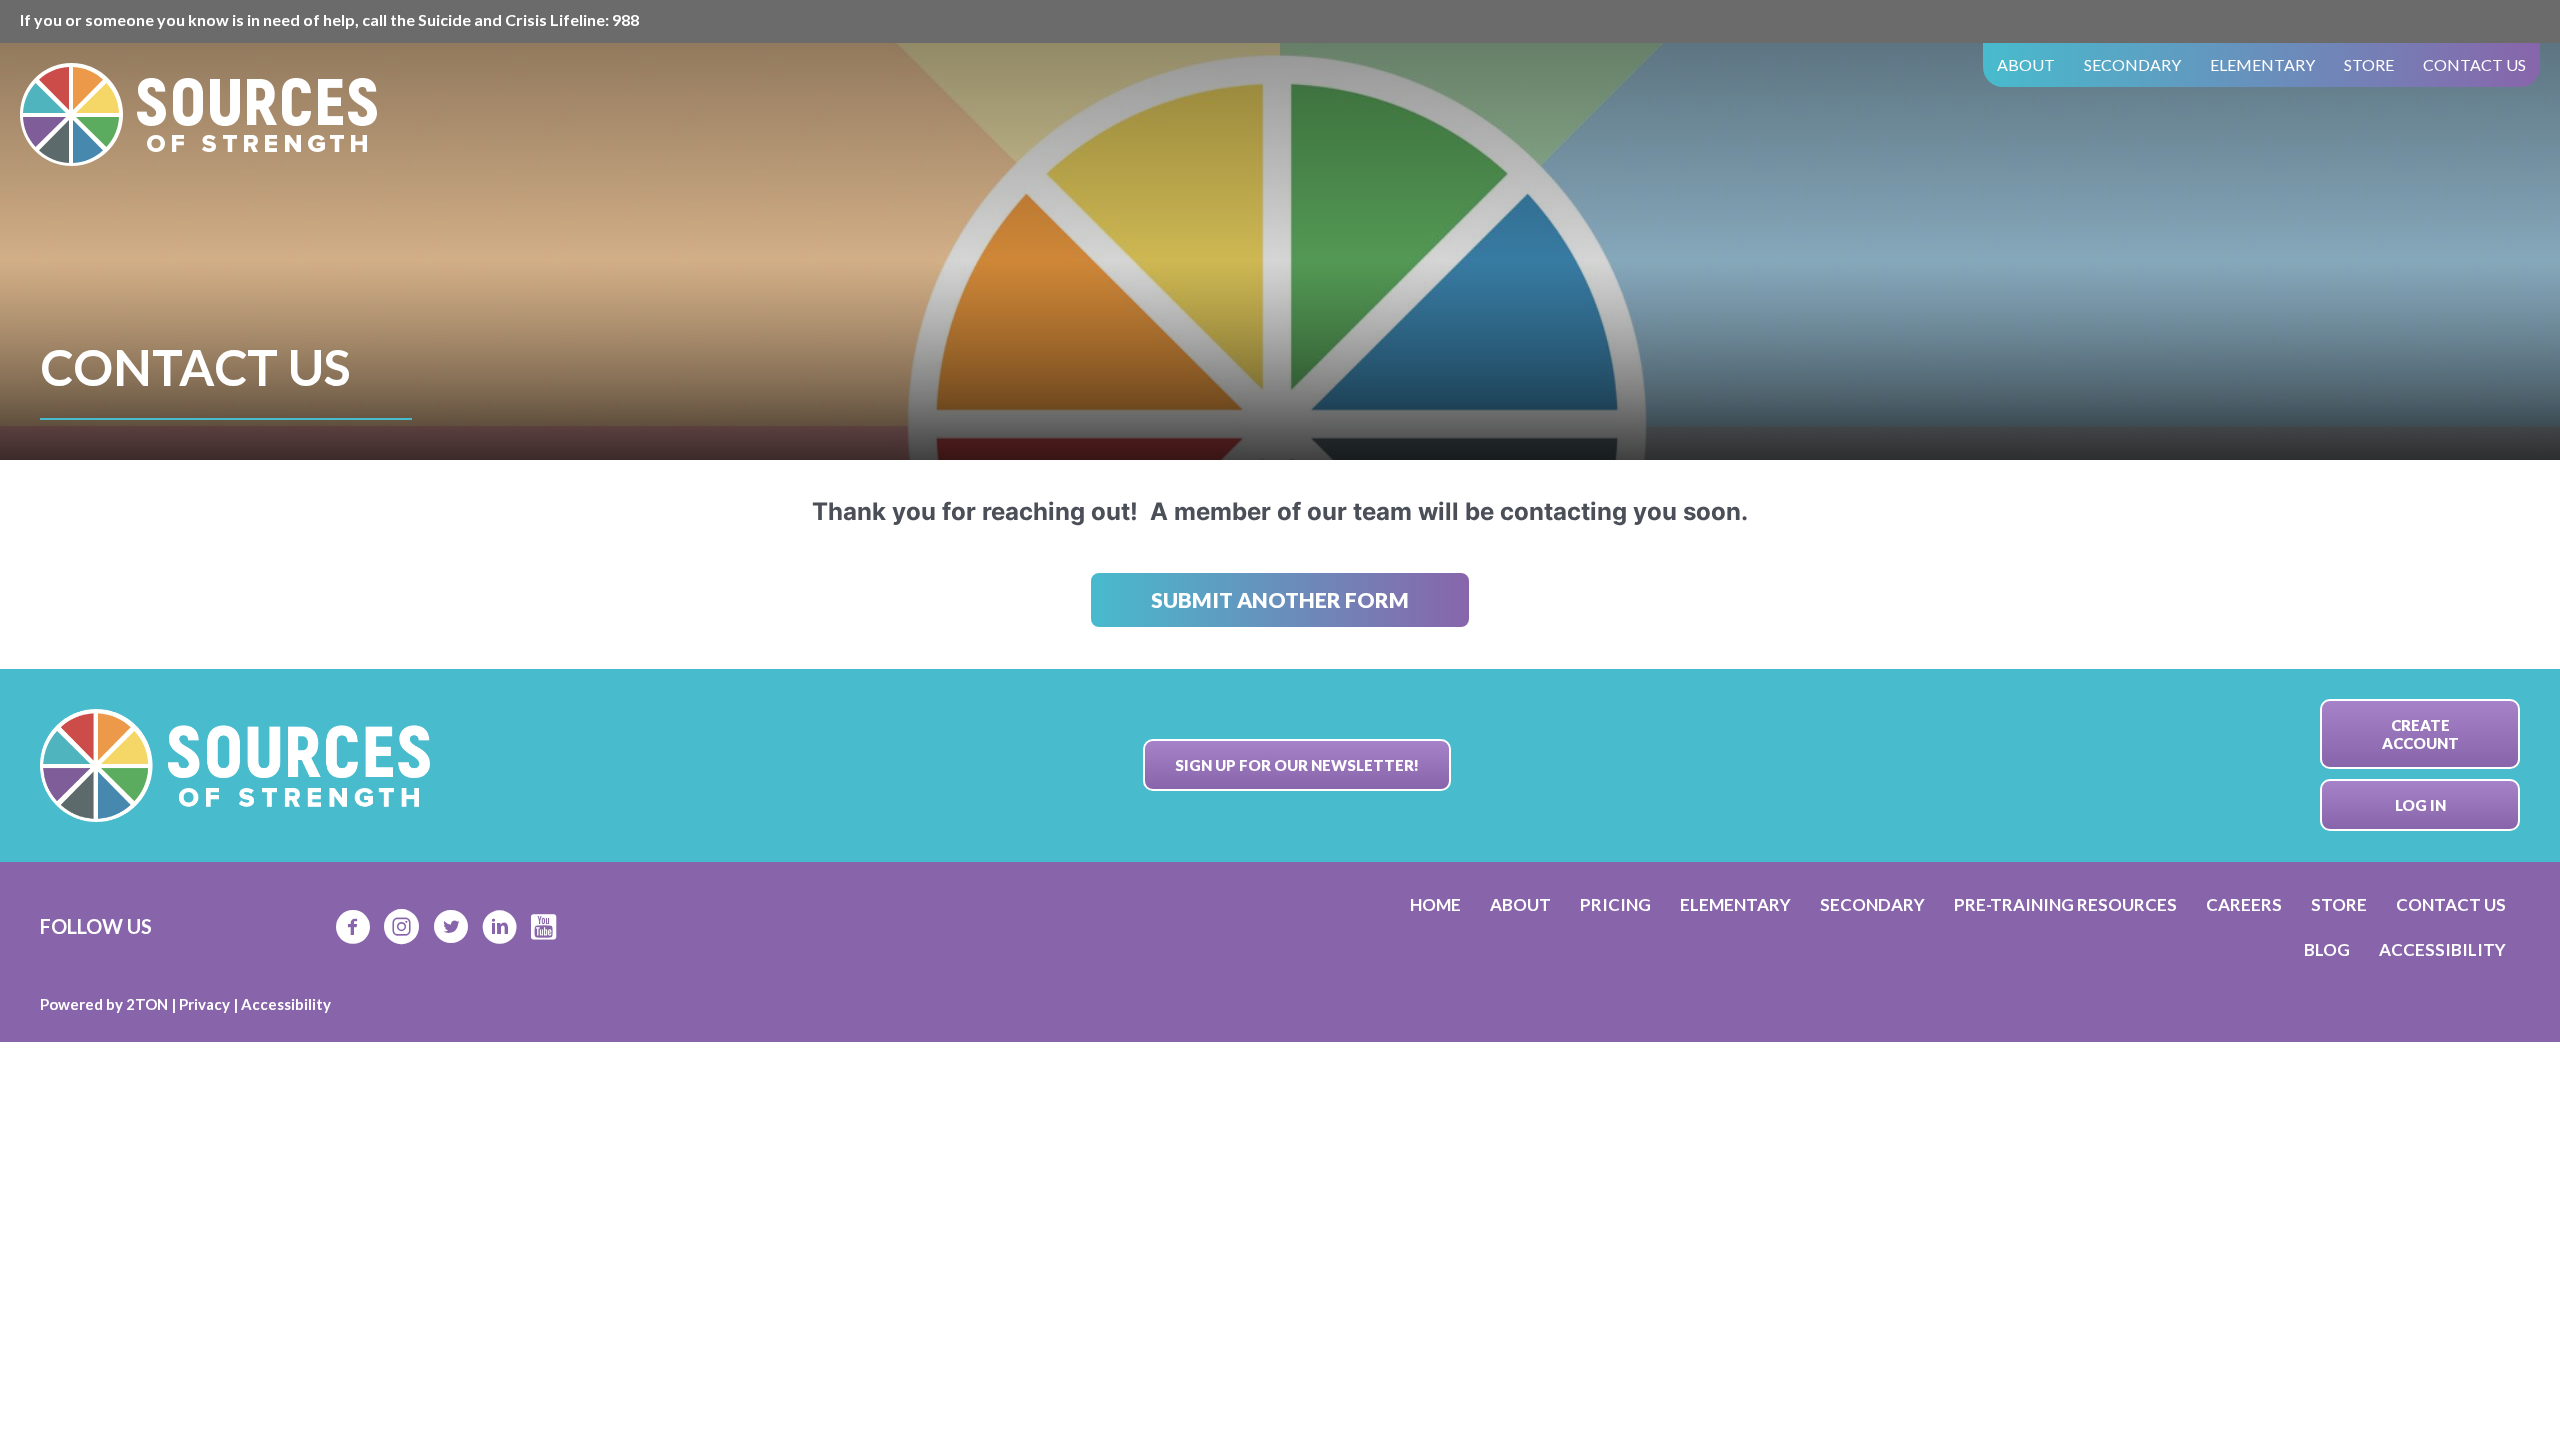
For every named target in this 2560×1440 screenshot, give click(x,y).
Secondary (2132, 64)
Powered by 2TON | (109, 1004)
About (2026, 64)
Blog (2327, 949)
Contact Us (2474, 64)
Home (1435, 904)
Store (2369, 64)
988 (625, 19)
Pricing (1615, 904)
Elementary (2262, 64)
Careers (2244, 904)
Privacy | (210, 1004)
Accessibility (2442, 949)
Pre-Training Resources (2065, 904)
